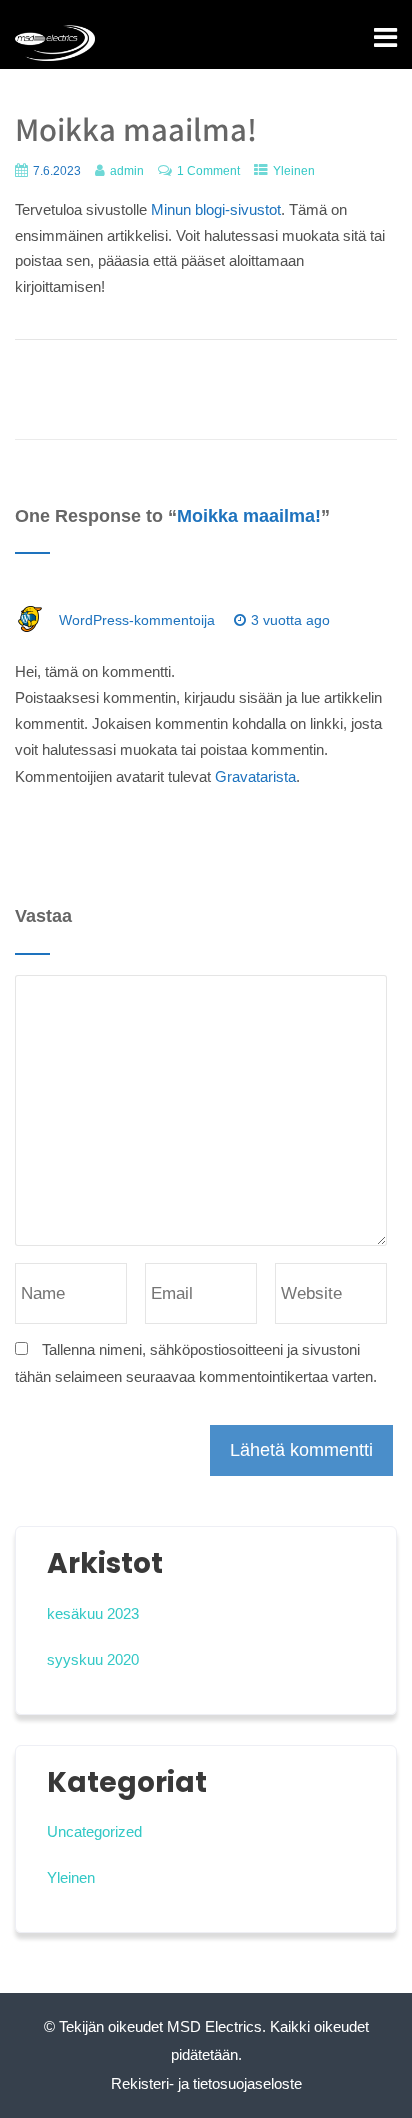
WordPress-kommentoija (137, 620)
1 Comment (208, 171)
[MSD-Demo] (55, 43)
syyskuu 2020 (93, 1659)
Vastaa (69, 646)
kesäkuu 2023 (93, 1613)
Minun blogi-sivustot (216, 209)
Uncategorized (94, 1831)
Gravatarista (255, 776)
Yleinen (294, 171)
